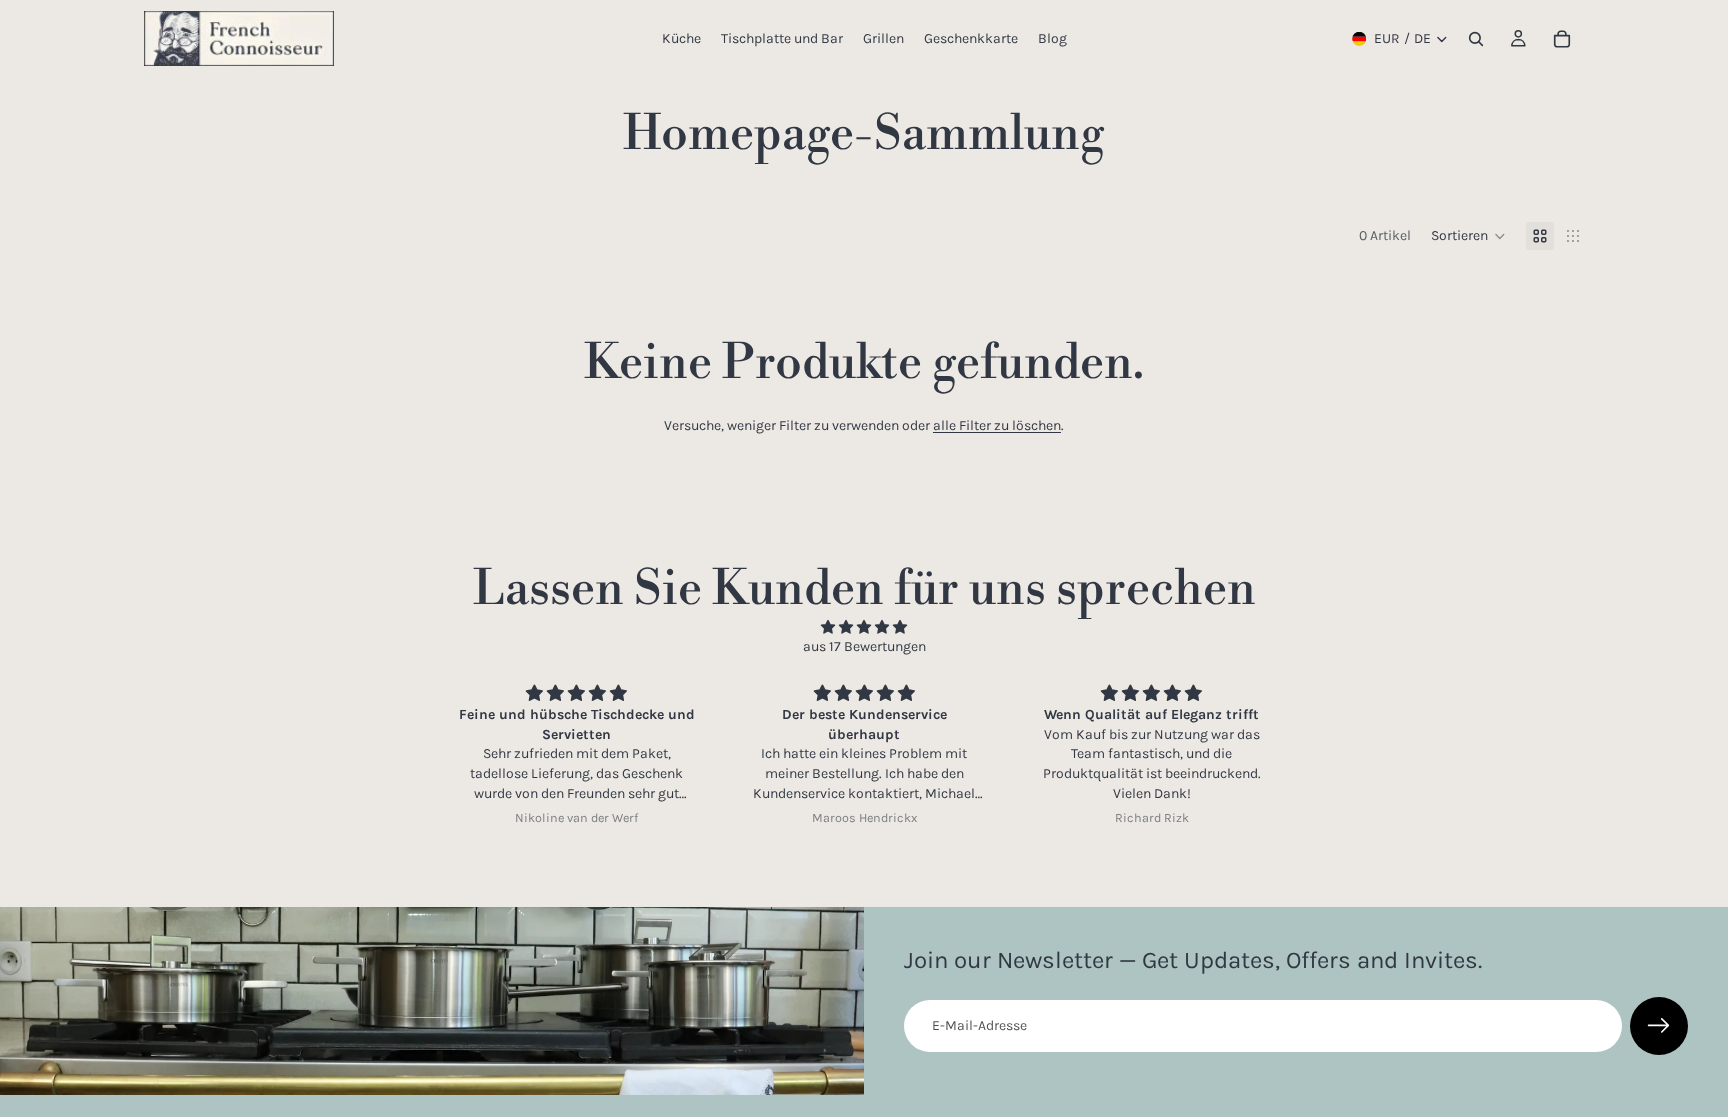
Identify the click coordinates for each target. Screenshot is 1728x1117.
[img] (864, 627)
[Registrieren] (1659, 1026)
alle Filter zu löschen (997, 425)
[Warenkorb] (1562, 39)
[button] (1468, 236)
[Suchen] (1476, 39)
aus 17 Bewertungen (864, 646)
